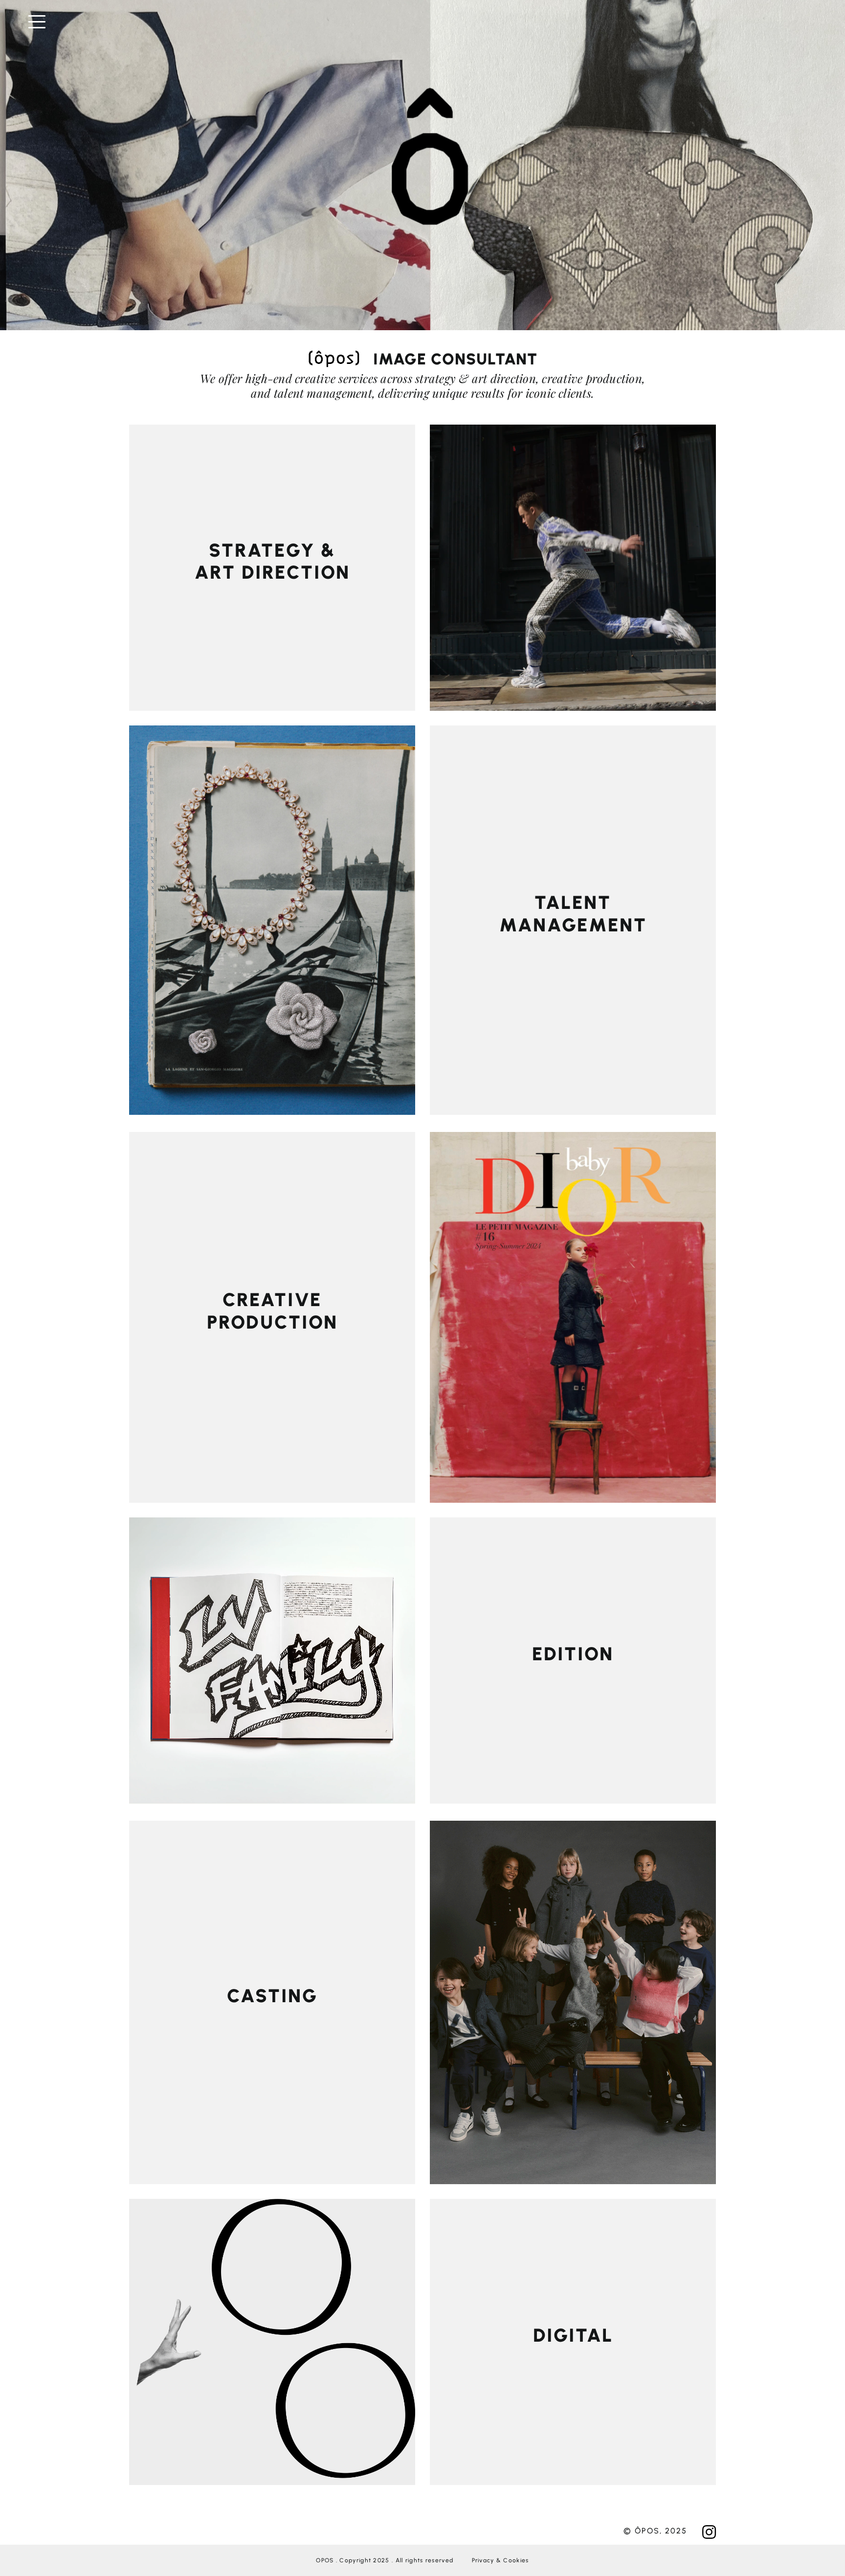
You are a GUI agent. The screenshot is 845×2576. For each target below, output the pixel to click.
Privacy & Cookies (500, 2560)
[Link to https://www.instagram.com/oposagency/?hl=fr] (709, 2532)
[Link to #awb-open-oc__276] (426, 22)
